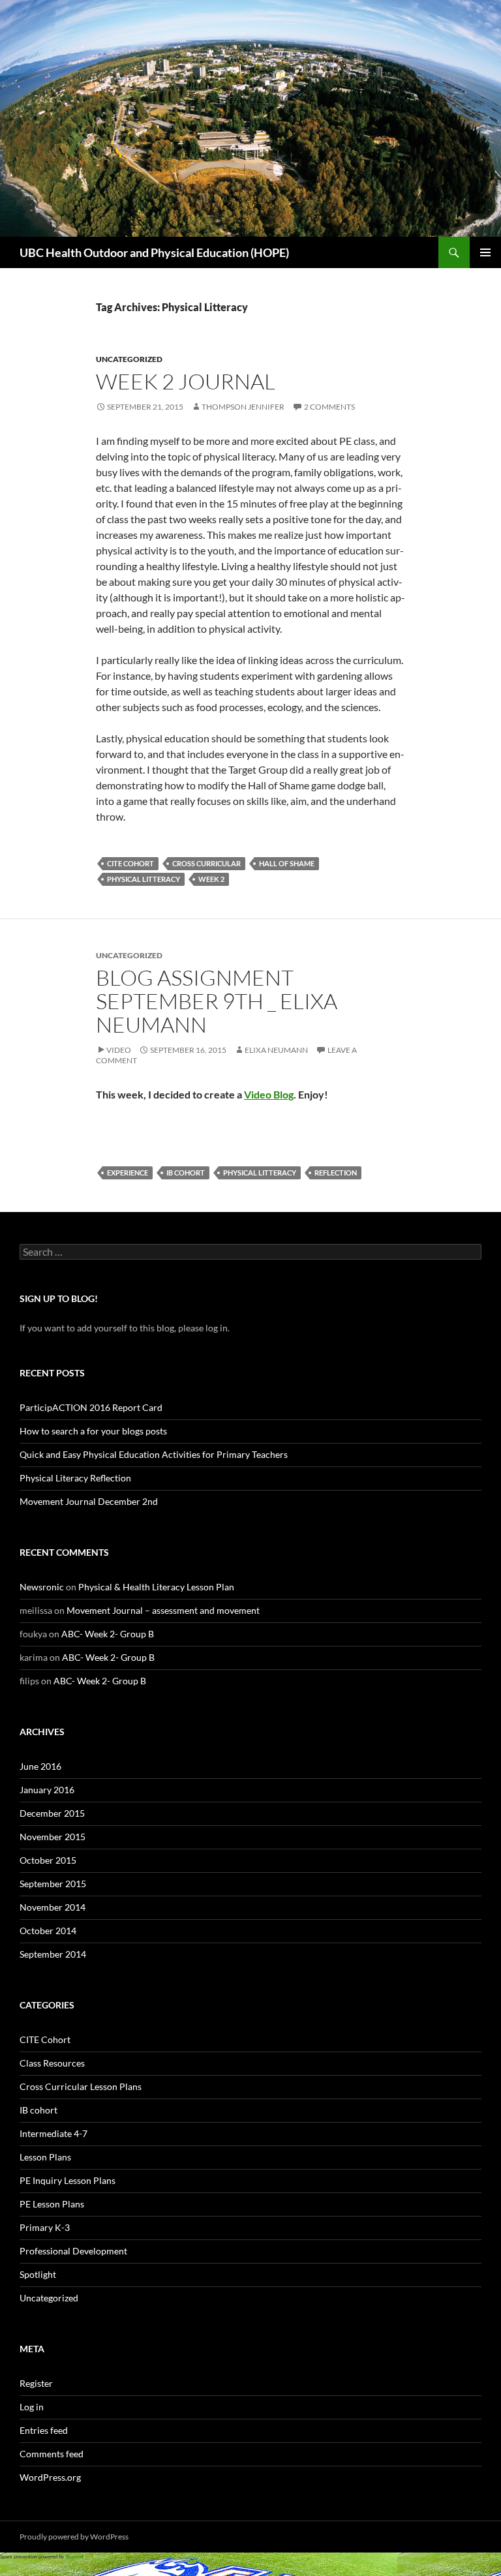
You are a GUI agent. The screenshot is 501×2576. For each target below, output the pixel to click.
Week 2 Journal (186, 381)
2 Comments (329, 407)
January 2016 (47, 1790)
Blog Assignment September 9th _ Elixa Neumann (217, 1001)
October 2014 (48, 1931)
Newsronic (42, 1587)
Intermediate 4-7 (53, 2133)
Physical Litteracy (144, 879)
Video (119, 1050)
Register (36, 2383)
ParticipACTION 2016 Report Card (91, 1407)
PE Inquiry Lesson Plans (68, 2180)
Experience (128, 1173)
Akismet (74, 2556)
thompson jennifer (243, 407)
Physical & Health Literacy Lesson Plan (156, 1587)
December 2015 (52, 1813)
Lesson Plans (45, 2157)
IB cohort (186, 1173)
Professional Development (73, 2251)
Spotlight (38, 2274)
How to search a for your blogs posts (93, 1431)
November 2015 (53, 1837)
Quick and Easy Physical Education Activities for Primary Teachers (154, 1454)
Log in (32, 2407)
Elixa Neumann (276, 1050)
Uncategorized (129, 359)
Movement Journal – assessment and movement (163, 1610)
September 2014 (53, 1954)
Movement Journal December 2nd (89, 1501)
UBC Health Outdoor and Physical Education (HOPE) (154, 252)
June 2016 (40, 1766)
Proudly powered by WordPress (74, 2537)
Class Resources (52, 2063)
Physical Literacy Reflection (75, 1478)
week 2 (211, 879)
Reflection (336, 1173)
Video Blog (269, 1094)
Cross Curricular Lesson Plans (81, 2086)
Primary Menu (485, 252)
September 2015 (53, 1884)
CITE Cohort (130, 863)
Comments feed (52, 2454)
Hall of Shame (287, 863)
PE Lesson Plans (52, 2204)
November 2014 (53, 1907)
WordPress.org (50, 2477)
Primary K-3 (45, 2227)
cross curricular (206, 863)
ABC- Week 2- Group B (108, 1634)
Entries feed (44, 2430)
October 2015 (48, 1860)
